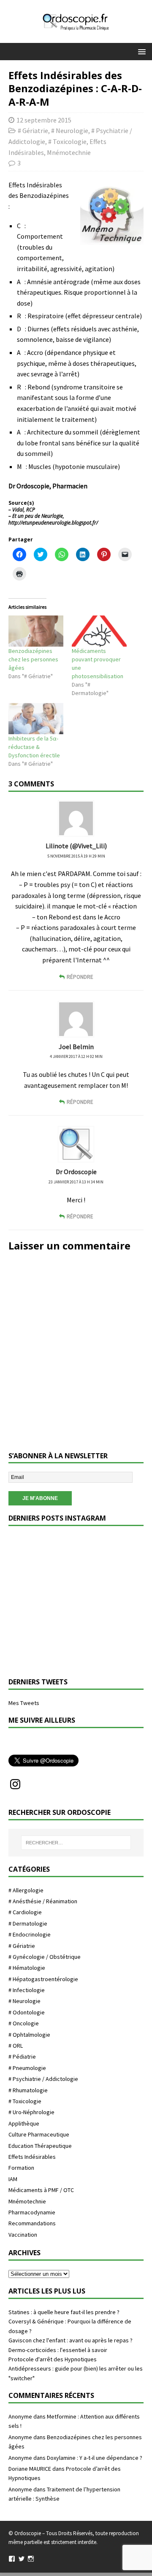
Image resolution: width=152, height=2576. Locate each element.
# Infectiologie (27, 1990)
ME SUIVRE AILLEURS (42, 1720)
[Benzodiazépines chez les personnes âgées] (36, 631)
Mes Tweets (24, 1703)
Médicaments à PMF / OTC (41, 2190)
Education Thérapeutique (40, 2146)
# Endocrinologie (30, 1934)
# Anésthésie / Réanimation (43, 1901)
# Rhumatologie (28, 2090)
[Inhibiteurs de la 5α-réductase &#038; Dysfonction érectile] (36, 719)
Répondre (80, 977)
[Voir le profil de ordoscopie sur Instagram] (31, 2559)
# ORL (16, 2046)
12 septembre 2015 (44, 120)
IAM (13, 2179)
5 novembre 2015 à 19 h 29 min (76, 856)
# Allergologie (26, 1890)
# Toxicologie (67, 141)
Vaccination (23, 2235)
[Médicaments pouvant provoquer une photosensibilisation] (99, 631)
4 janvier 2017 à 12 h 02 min (76, 1056)
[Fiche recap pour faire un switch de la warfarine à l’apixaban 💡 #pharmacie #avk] (41, 1567)
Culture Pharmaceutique (39, 2134)
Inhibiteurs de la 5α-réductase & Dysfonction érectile (34, 747)
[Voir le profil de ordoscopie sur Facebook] (12, 2559)
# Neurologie (70, 131)
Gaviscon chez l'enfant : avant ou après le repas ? (71, 2340)
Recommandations (32, 2223)
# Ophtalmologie (29, 2035)
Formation (21, 2168)
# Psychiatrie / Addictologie (43, 2079)
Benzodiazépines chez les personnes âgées (33, 659)
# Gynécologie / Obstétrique (45, 1957)
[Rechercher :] (76, 1843)
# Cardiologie (25, 1912)
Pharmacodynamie (32, 2212)
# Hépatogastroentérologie (43, 1979)
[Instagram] (15, 1784)
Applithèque (24, 2123)
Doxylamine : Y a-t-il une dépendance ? (95, 2458)
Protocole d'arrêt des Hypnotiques (53, 2359)
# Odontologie (27, 2012)
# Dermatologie (28, 1923)
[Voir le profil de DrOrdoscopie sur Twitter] (22, 2559)
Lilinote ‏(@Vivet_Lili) (76, 846)
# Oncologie (24, 2023)
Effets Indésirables (32, 2157)
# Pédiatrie (22, 2057)
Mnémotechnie (69, 152)
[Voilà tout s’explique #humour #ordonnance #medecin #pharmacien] (111, 1567)
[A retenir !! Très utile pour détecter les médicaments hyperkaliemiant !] (41, 1636)
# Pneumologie (27, 2068)
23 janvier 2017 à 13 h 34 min (76, 1182)
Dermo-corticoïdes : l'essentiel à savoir (58, 2350)
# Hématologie (27, 1968)
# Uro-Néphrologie (31, 2112)
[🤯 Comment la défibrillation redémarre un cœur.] (111, 1636)
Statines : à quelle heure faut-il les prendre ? (64, 2312)
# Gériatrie (33, 131)
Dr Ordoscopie (76, 1172)
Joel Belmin (76, 1047)
